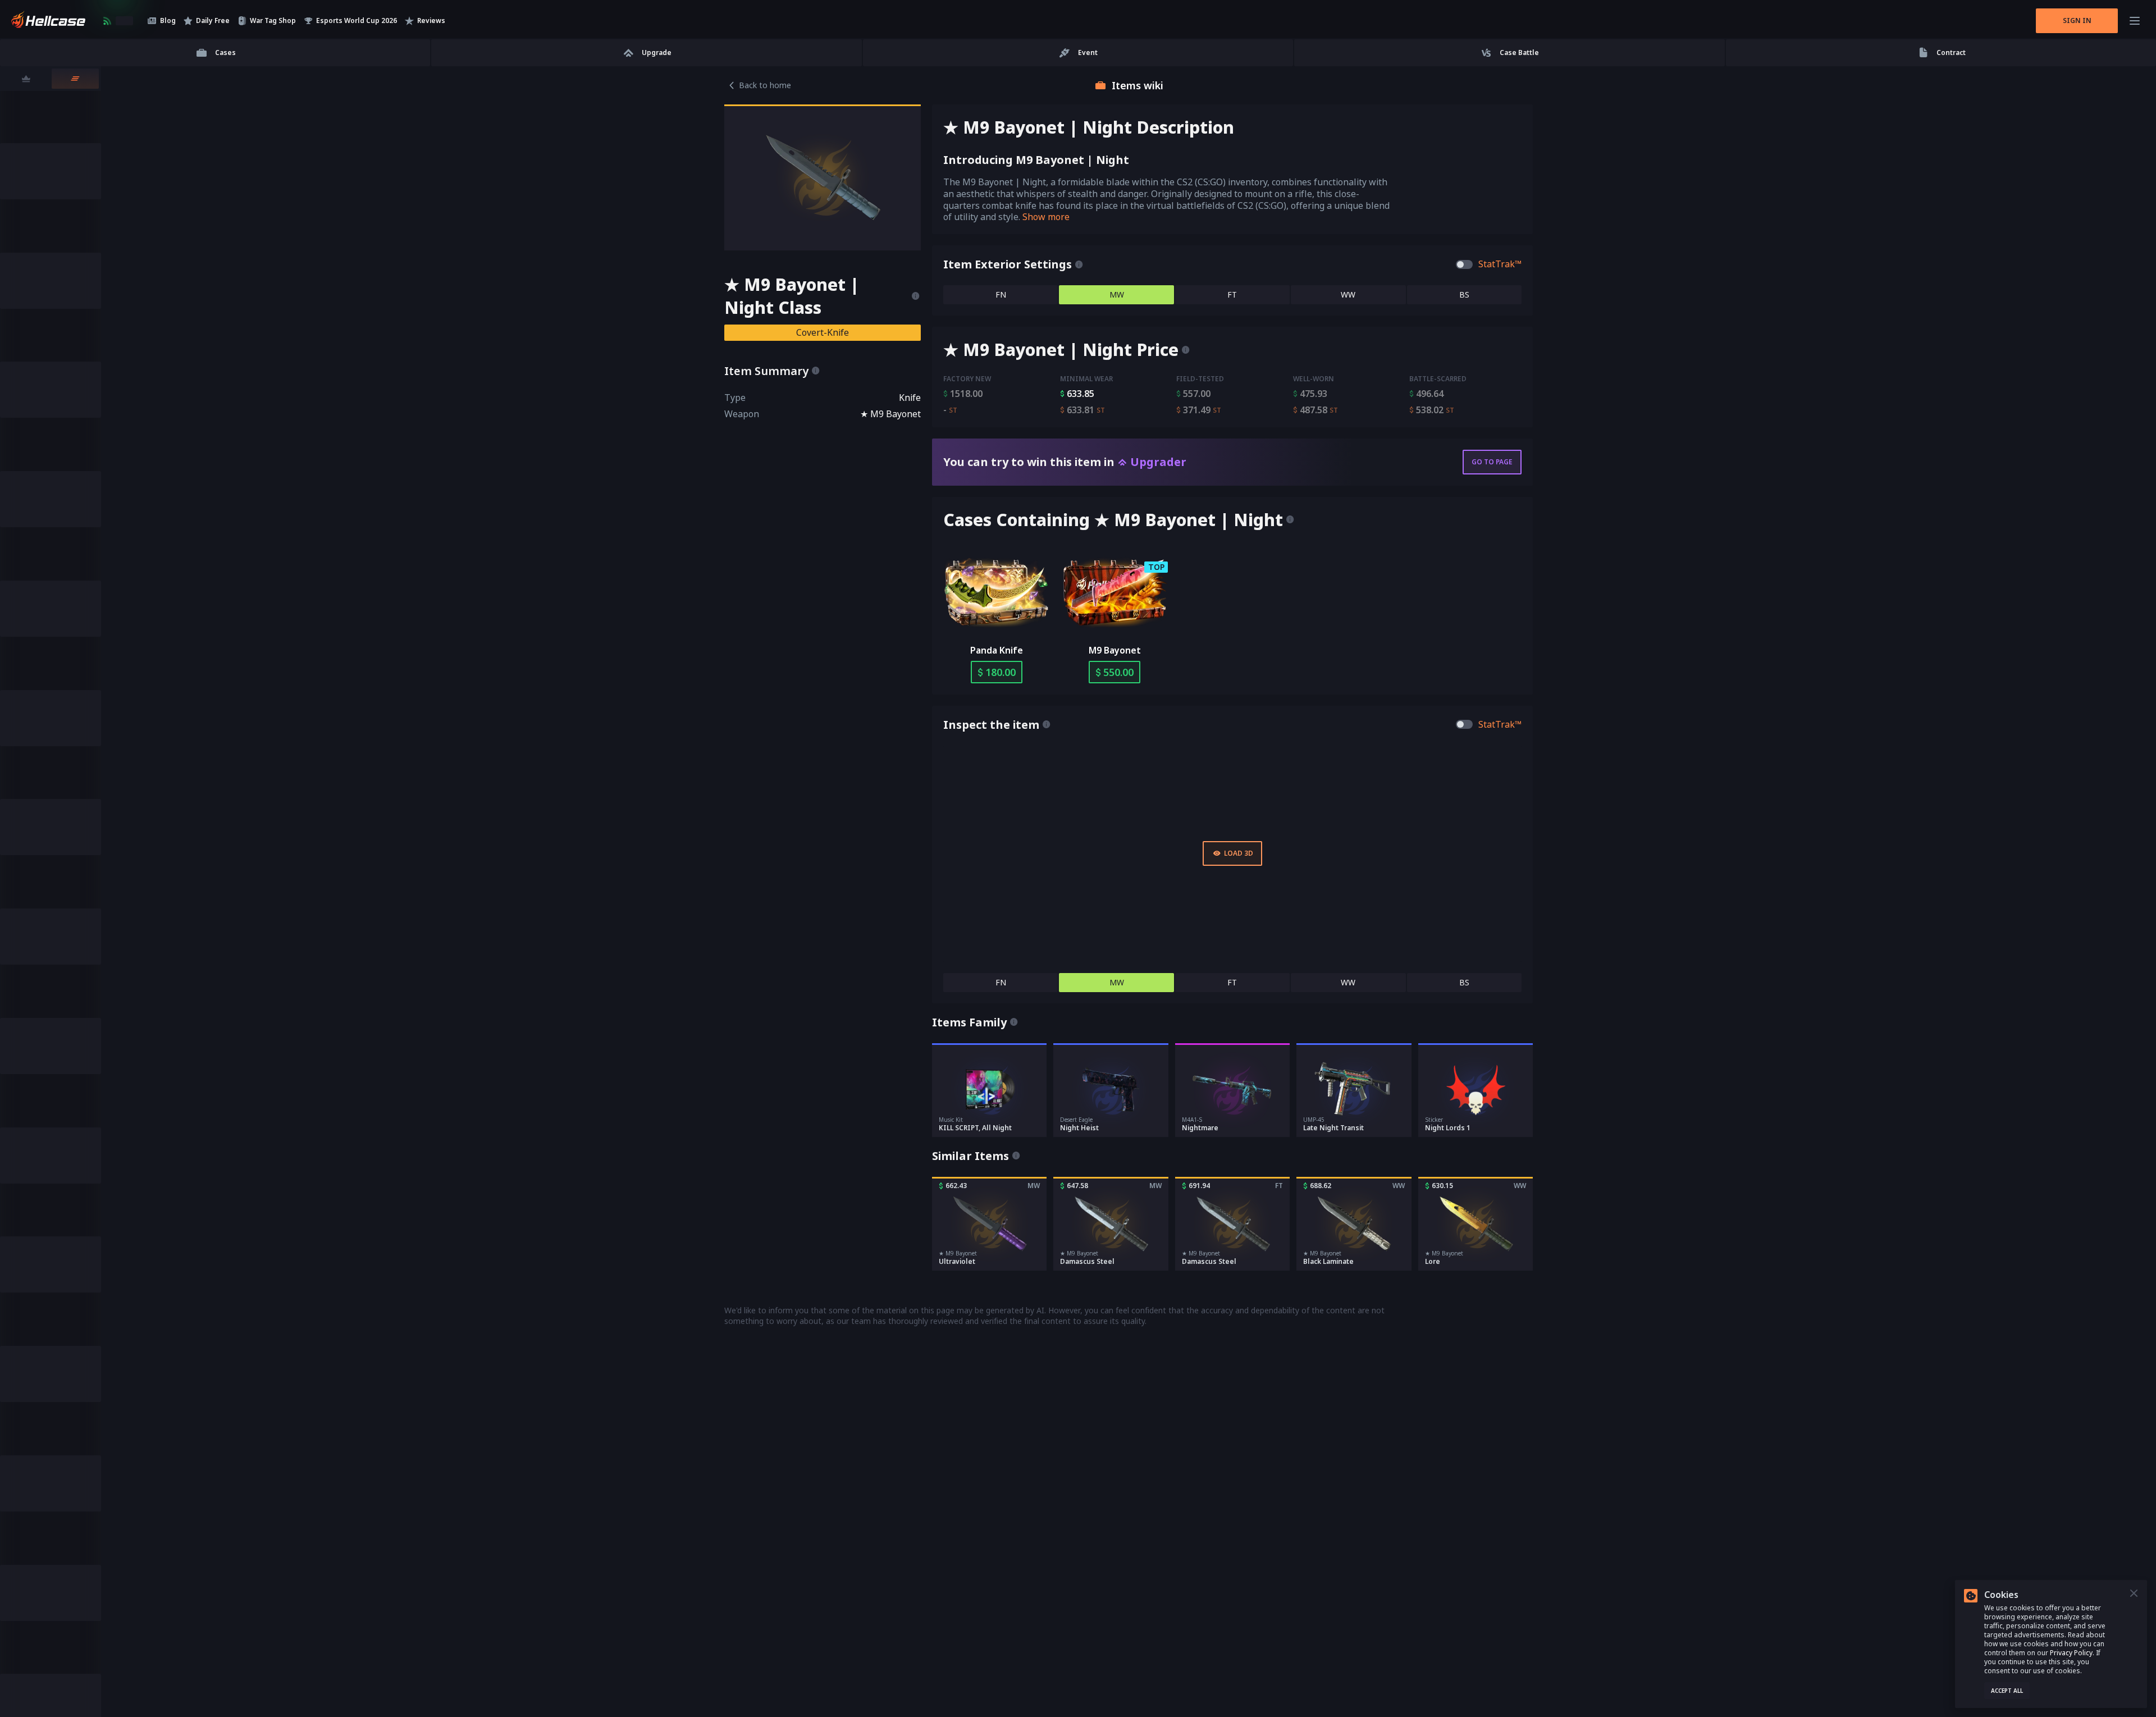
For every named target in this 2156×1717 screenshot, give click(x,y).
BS (1464, 294)
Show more (1046, 217)
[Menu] (2135, 21)
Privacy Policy (2071, 1653)
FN (1001, 294)
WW (1348, 294)
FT (1232, 294)
